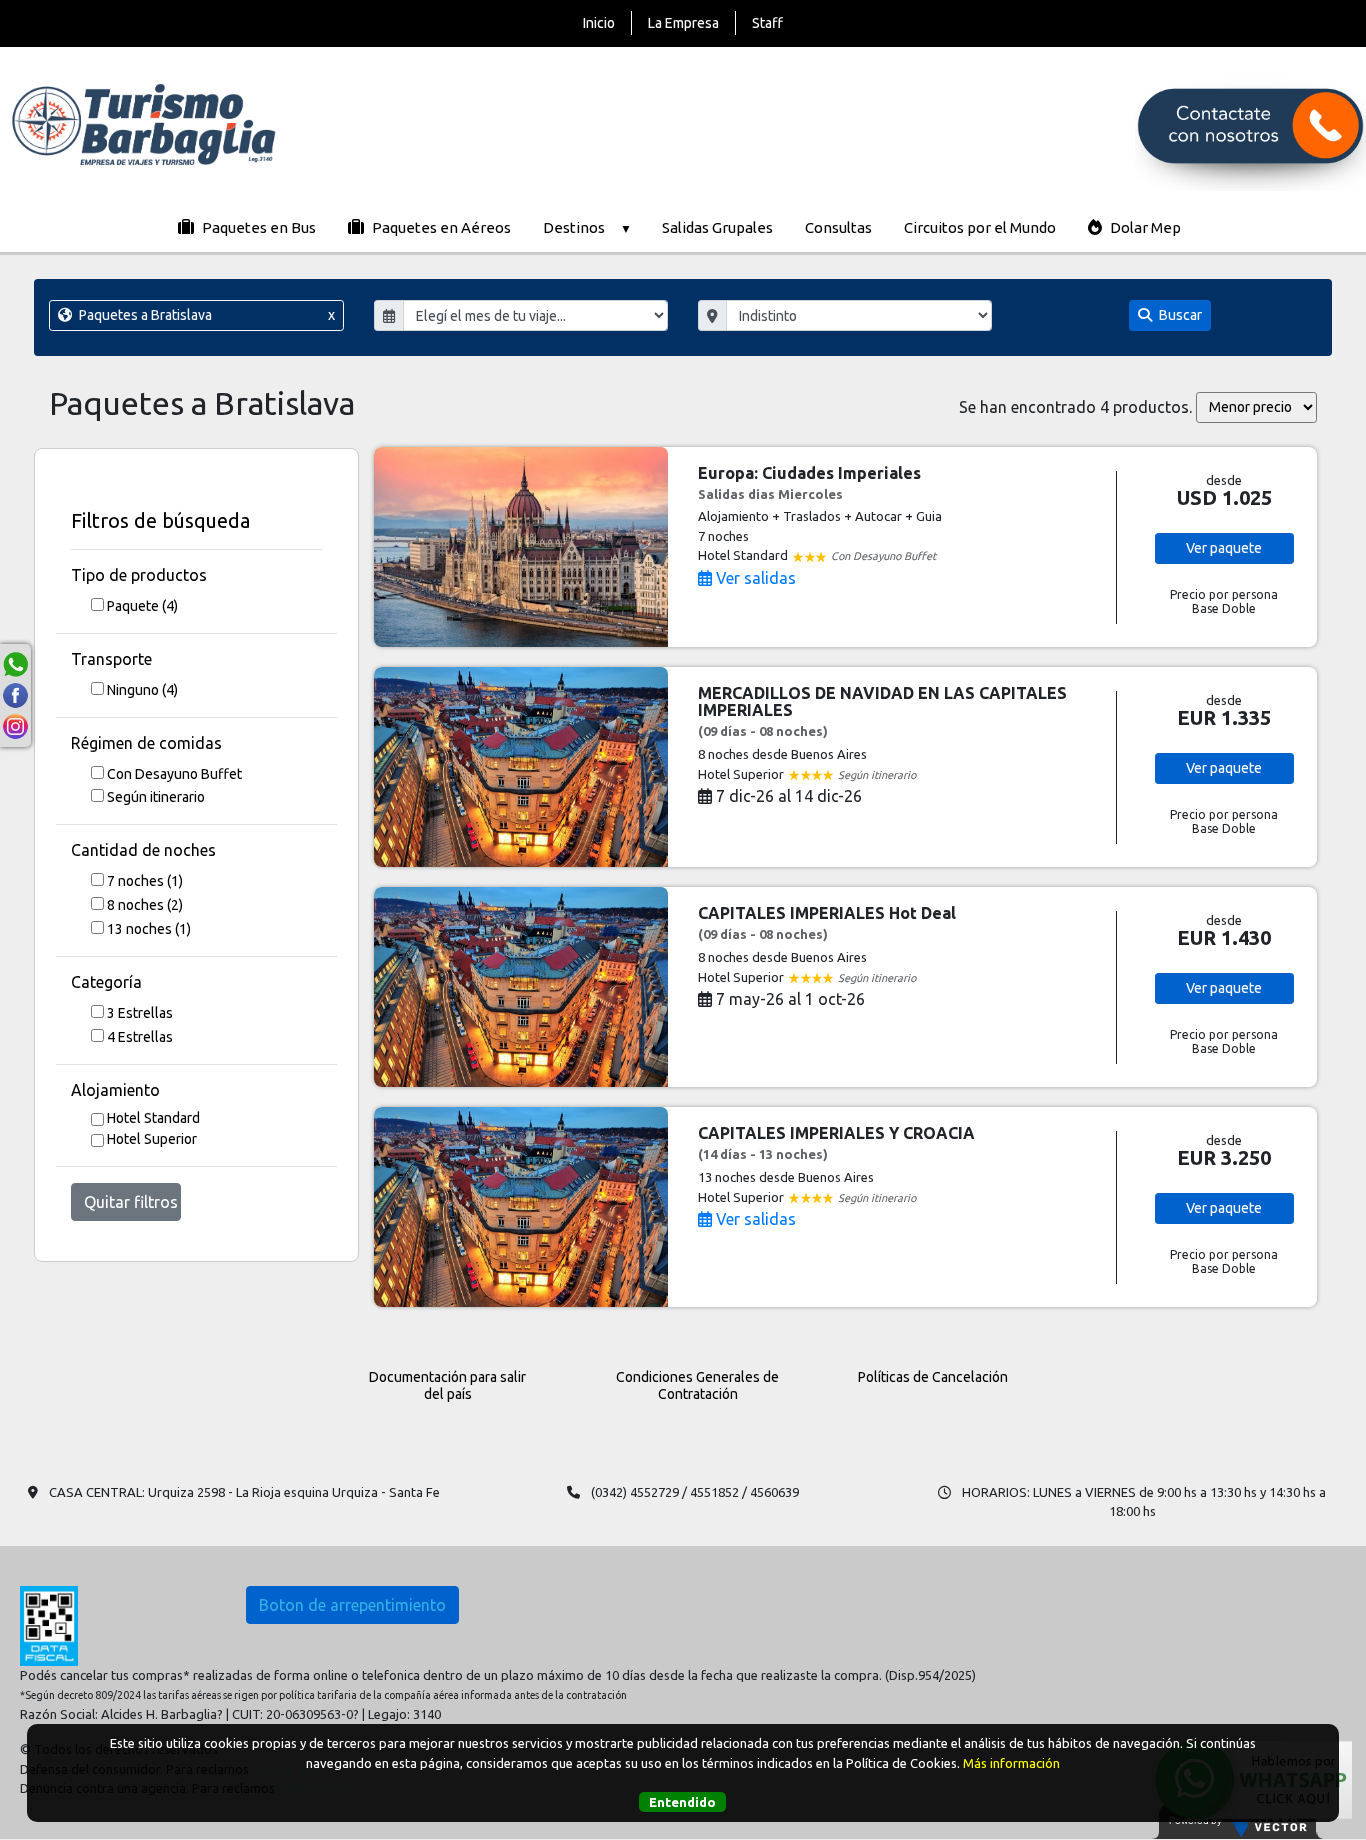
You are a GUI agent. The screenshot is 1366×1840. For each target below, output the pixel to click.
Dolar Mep (1144, 227)
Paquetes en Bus (257, 227)
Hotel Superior (152, 1139)
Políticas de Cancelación (933, 1377)
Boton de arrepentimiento (352, 1605)
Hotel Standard (153, 1118)
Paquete (142, 606)
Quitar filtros (131, 1202)
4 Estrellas (140, 1037)
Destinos (574, 227)
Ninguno (142, 690)
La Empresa (683, 23)
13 (149, 929)
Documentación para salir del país (447, 1385)
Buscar (1179, 315)
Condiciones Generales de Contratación (697, 1385)
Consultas (838, 227)
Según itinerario (156, 797)
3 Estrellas (140, 1013)
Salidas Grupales (717, 227)
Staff (767, 23)
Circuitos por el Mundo (980, 227)
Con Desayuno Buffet (174, 774)
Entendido (682, 1801)
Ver (1224, 548)
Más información (1011, 1762)
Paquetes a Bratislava (205, 315)
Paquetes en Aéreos (440, 227)
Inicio (599, 23)
